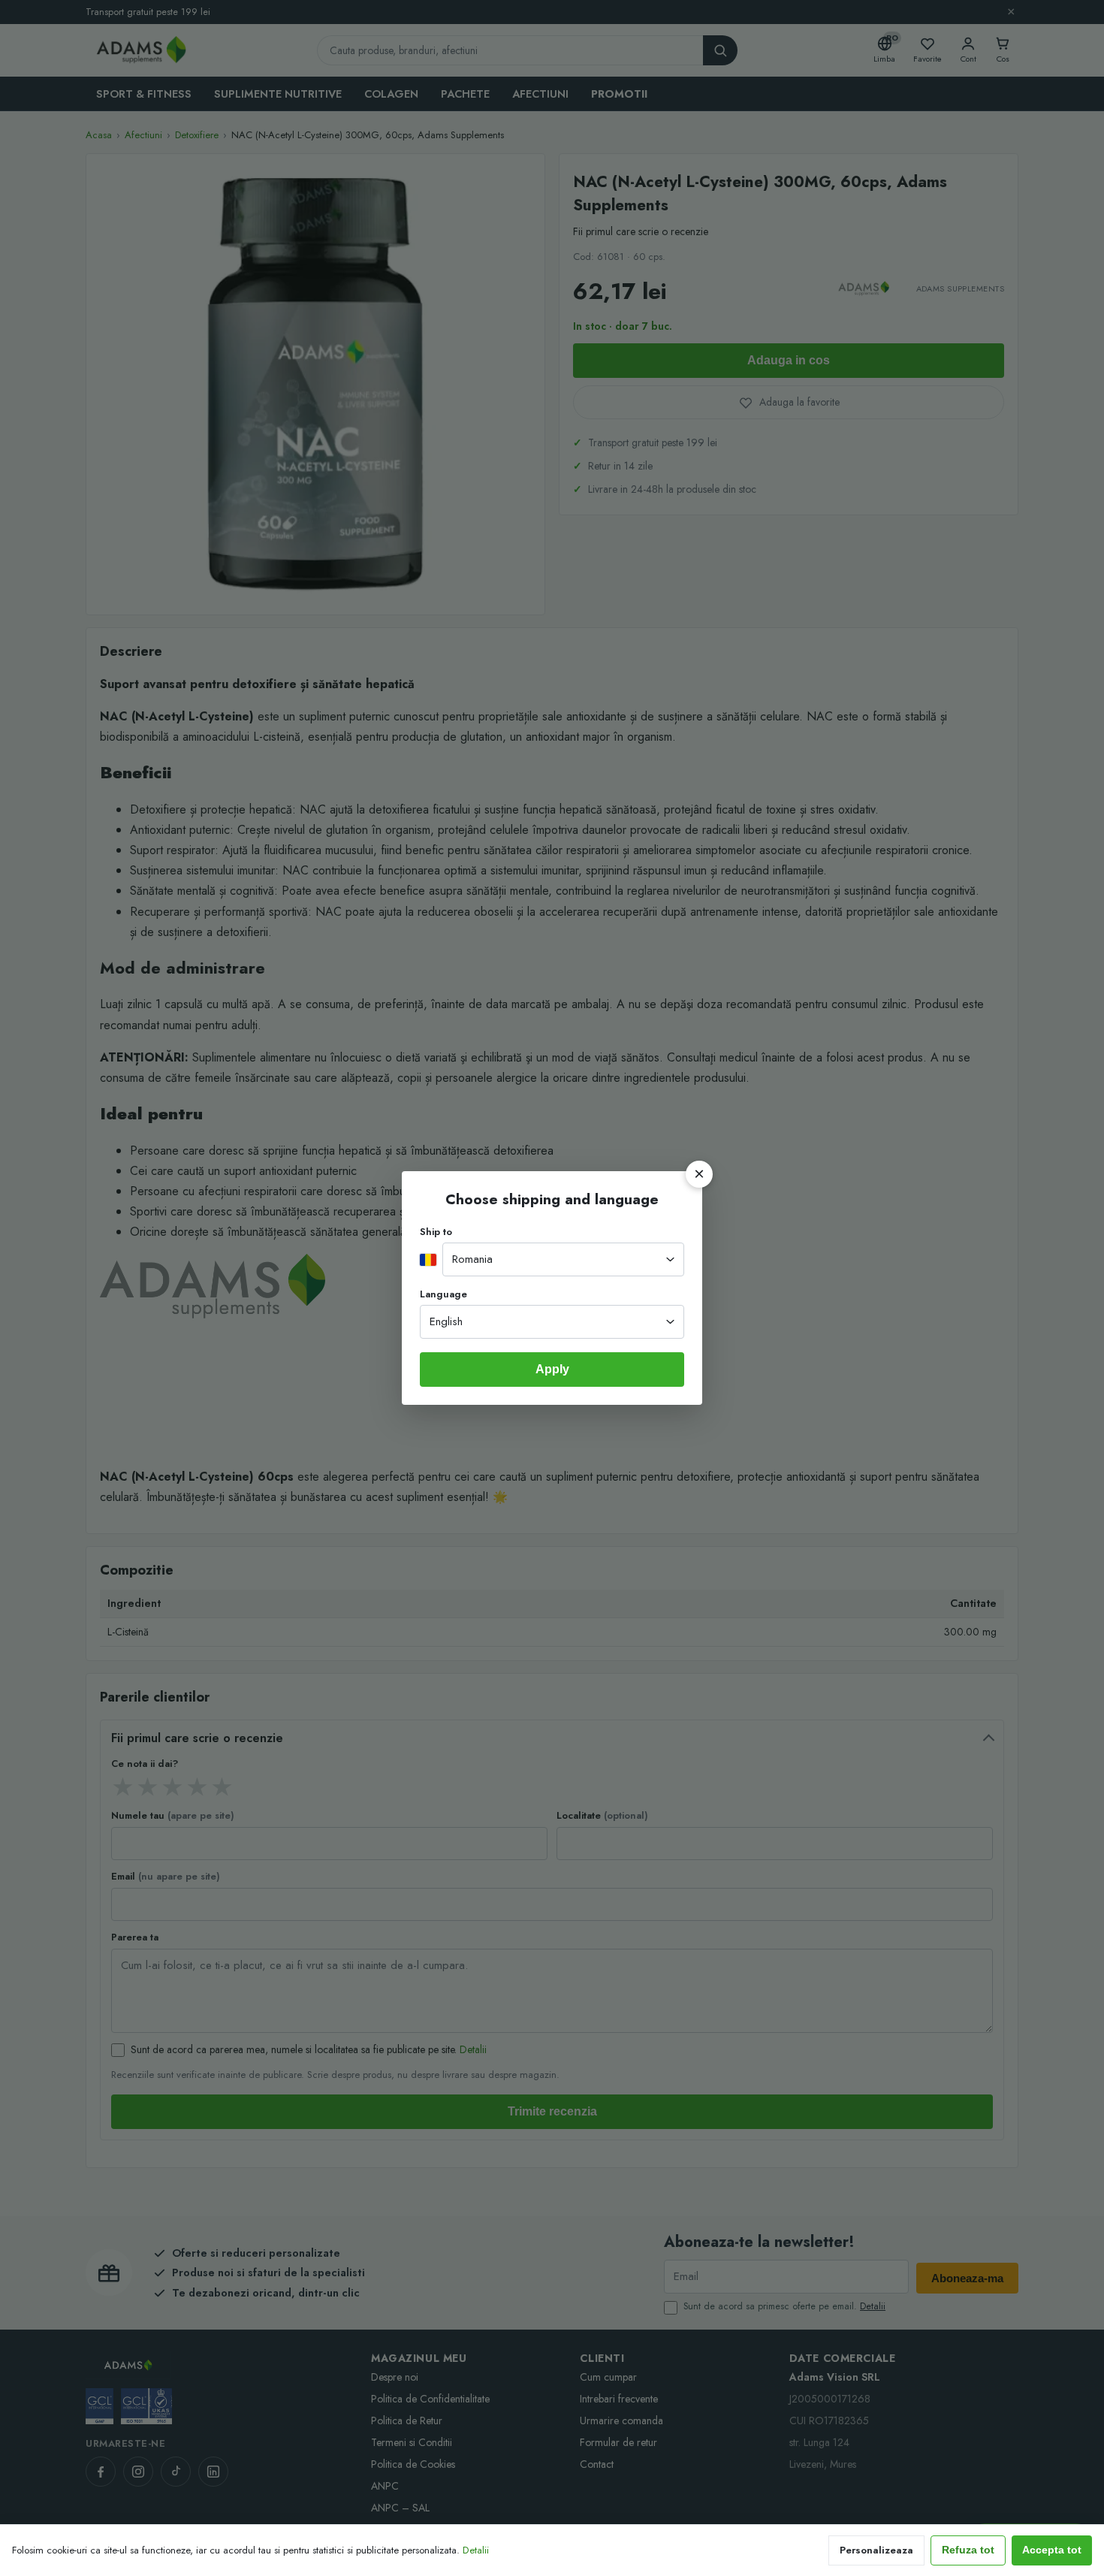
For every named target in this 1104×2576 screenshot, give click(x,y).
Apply (552, 1369)
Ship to (436, 1232)
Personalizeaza (876, 2550)
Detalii (476, 2550)
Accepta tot (1052, 2550)
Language (443, 1294)
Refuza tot (968, 2550)
